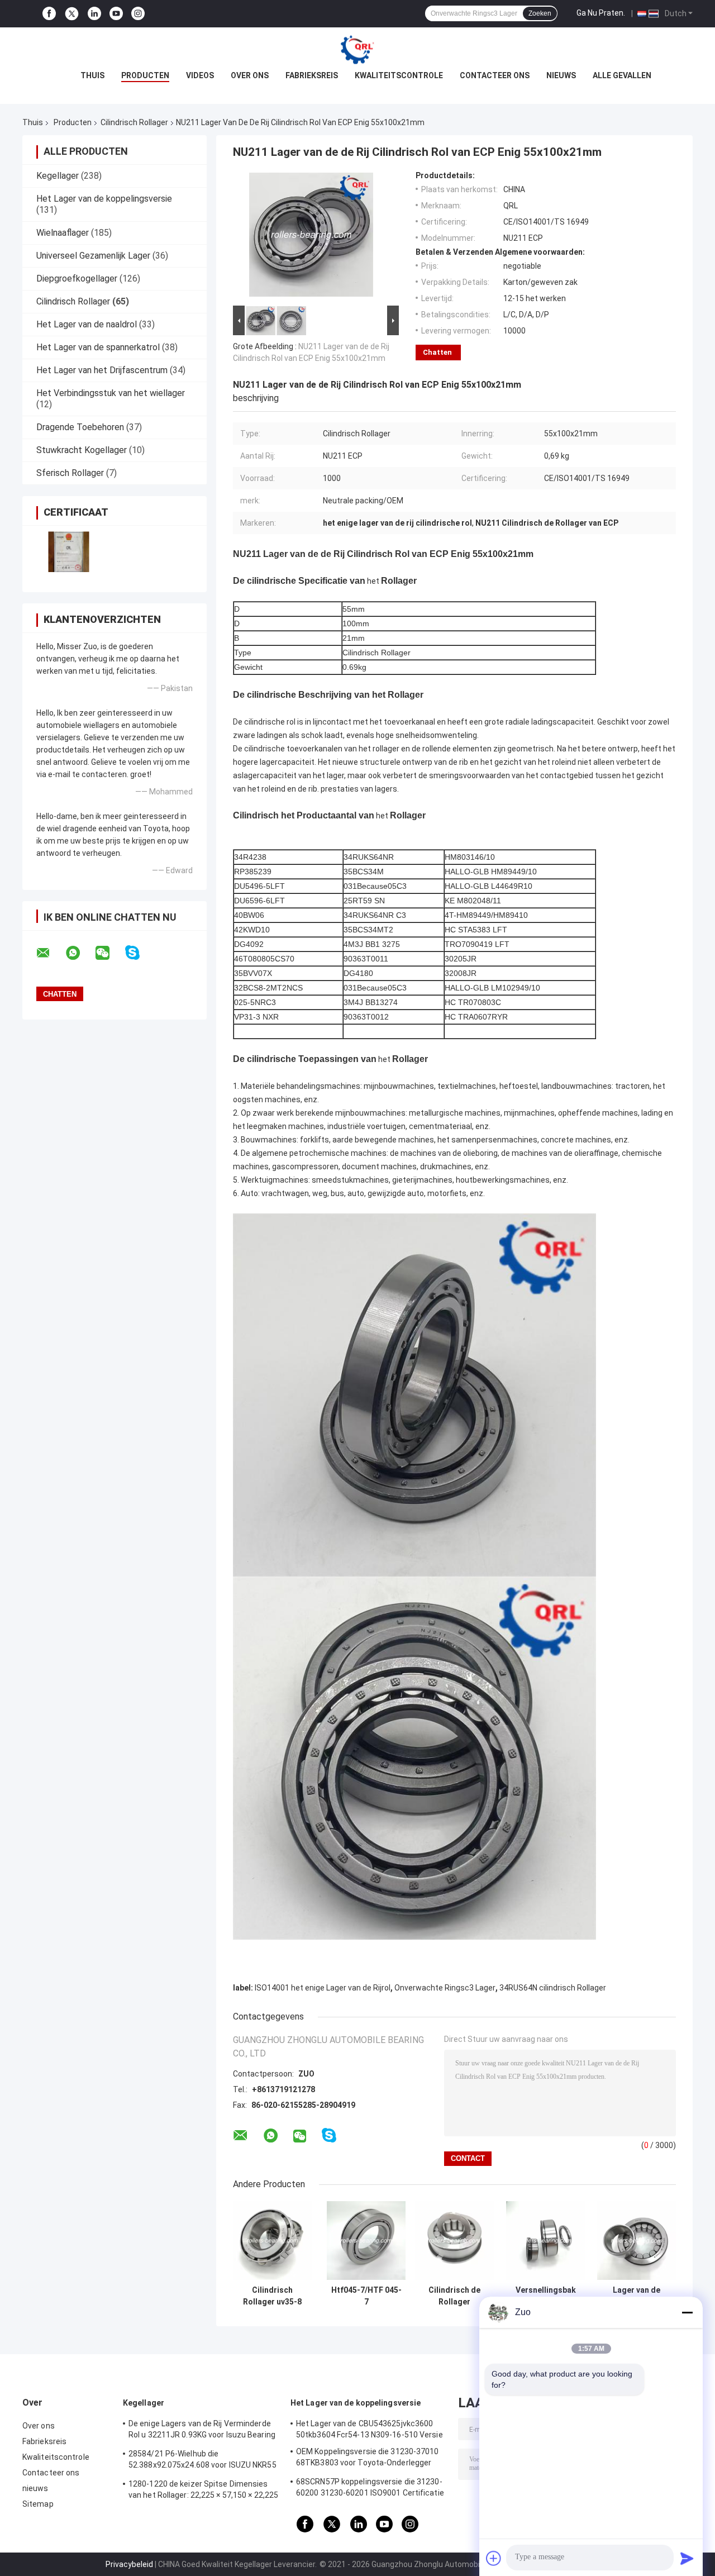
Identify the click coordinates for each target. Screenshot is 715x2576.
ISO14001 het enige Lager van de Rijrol (323, 1988)
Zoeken (540, 13)
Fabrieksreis (312, 75)
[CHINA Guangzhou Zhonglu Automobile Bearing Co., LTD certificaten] (68, 552)
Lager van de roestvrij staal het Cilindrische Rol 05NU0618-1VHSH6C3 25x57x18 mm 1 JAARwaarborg (637, 2296)
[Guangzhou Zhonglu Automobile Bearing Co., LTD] (357, 50)
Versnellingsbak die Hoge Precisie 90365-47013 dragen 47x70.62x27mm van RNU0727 (546, 2296)
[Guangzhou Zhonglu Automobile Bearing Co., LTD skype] (139, 953)
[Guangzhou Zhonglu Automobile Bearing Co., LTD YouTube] (116, 14)
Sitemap (38, 2504)
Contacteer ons (495, 75)
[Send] (687, 2558)
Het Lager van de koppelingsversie (104, 199)
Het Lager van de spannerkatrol (98, 347)
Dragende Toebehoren (80, 427)
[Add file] (494, 2558)
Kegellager (58, 176)
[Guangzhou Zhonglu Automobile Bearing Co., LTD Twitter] (72, 14)
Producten (145, 75)
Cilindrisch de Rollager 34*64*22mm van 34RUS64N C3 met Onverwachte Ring (455, 2296)
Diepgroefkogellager (77, 278)
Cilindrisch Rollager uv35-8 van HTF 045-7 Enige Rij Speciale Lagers (272, 2296)
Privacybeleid (129, 2564)
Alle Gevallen (622, 75)
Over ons (250, 75)
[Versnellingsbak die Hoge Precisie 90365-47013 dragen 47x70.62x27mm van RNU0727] (545, 2241)
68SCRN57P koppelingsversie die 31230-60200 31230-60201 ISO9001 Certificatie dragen (370, 2489)
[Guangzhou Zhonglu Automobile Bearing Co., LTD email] (50, 953)
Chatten (437, 352)
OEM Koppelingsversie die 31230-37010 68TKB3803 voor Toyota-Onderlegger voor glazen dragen (368, 2459)
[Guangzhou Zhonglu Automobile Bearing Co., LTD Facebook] (49, 14)
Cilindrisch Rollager (134, 122)
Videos (200, 75)
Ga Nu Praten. (601, 13)
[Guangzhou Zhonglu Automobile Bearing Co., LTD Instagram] (138, 14)
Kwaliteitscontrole (399, 75)
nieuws (561, 75)
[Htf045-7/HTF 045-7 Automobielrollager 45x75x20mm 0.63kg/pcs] (366, 2241)
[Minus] (687, 2312)
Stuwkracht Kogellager (82, 450)
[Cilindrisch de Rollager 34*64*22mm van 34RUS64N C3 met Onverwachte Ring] (454, 2241)
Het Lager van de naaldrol (87, 324)
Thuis (92, 75)
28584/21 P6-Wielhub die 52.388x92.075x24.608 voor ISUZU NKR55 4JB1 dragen (202, 2461)
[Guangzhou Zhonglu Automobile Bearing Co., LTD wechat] (109, 953)
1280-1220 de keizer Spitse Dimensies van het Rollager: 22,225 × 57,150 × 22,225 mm (203, 2491)
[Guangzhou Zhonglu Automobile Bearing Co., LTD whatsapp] (80, 953)
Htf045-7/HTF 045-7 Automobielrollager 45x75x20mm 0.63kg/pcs (366, 2296)
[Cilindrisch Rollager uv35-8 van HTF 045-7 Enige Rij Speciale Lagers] (272, 2241)
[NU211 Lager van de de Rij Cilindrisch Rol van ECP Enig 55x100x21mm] (311, 237)
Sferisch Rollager (70, 473)
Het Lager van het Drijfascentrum (102, 370)
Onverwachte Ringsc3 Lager (445, 1988)
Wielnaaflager (63, 233)
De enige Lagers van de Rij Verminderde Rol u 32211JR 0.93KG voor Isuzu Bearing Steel (202, 2431)
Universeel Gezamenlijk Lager (93, 256)
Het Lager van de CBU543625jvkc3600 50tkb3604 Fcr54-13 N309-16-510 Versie (370, 2429)
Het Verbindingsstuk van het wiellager (111, 393)
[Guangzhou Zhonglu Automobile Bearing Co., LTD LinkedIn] (94, 14)
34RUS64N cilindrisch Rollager (553, 1988)
